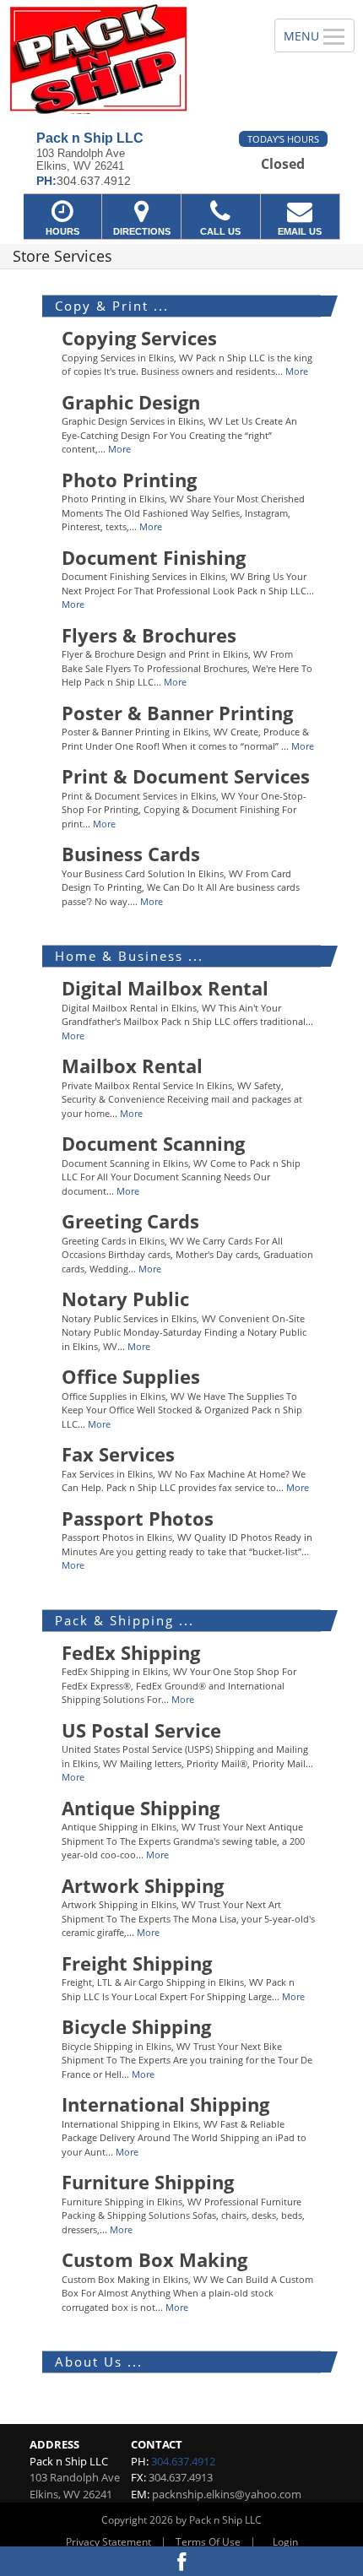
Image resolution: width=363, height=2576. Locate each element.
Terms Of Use (208, 2542)
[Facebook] (181, 2561)
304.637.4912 (183, 2461)
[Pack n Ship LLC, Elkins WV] (128, 59)
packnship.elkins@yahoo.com (227, 2494)
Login (285, 2542)
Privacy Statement (108, 2542)
